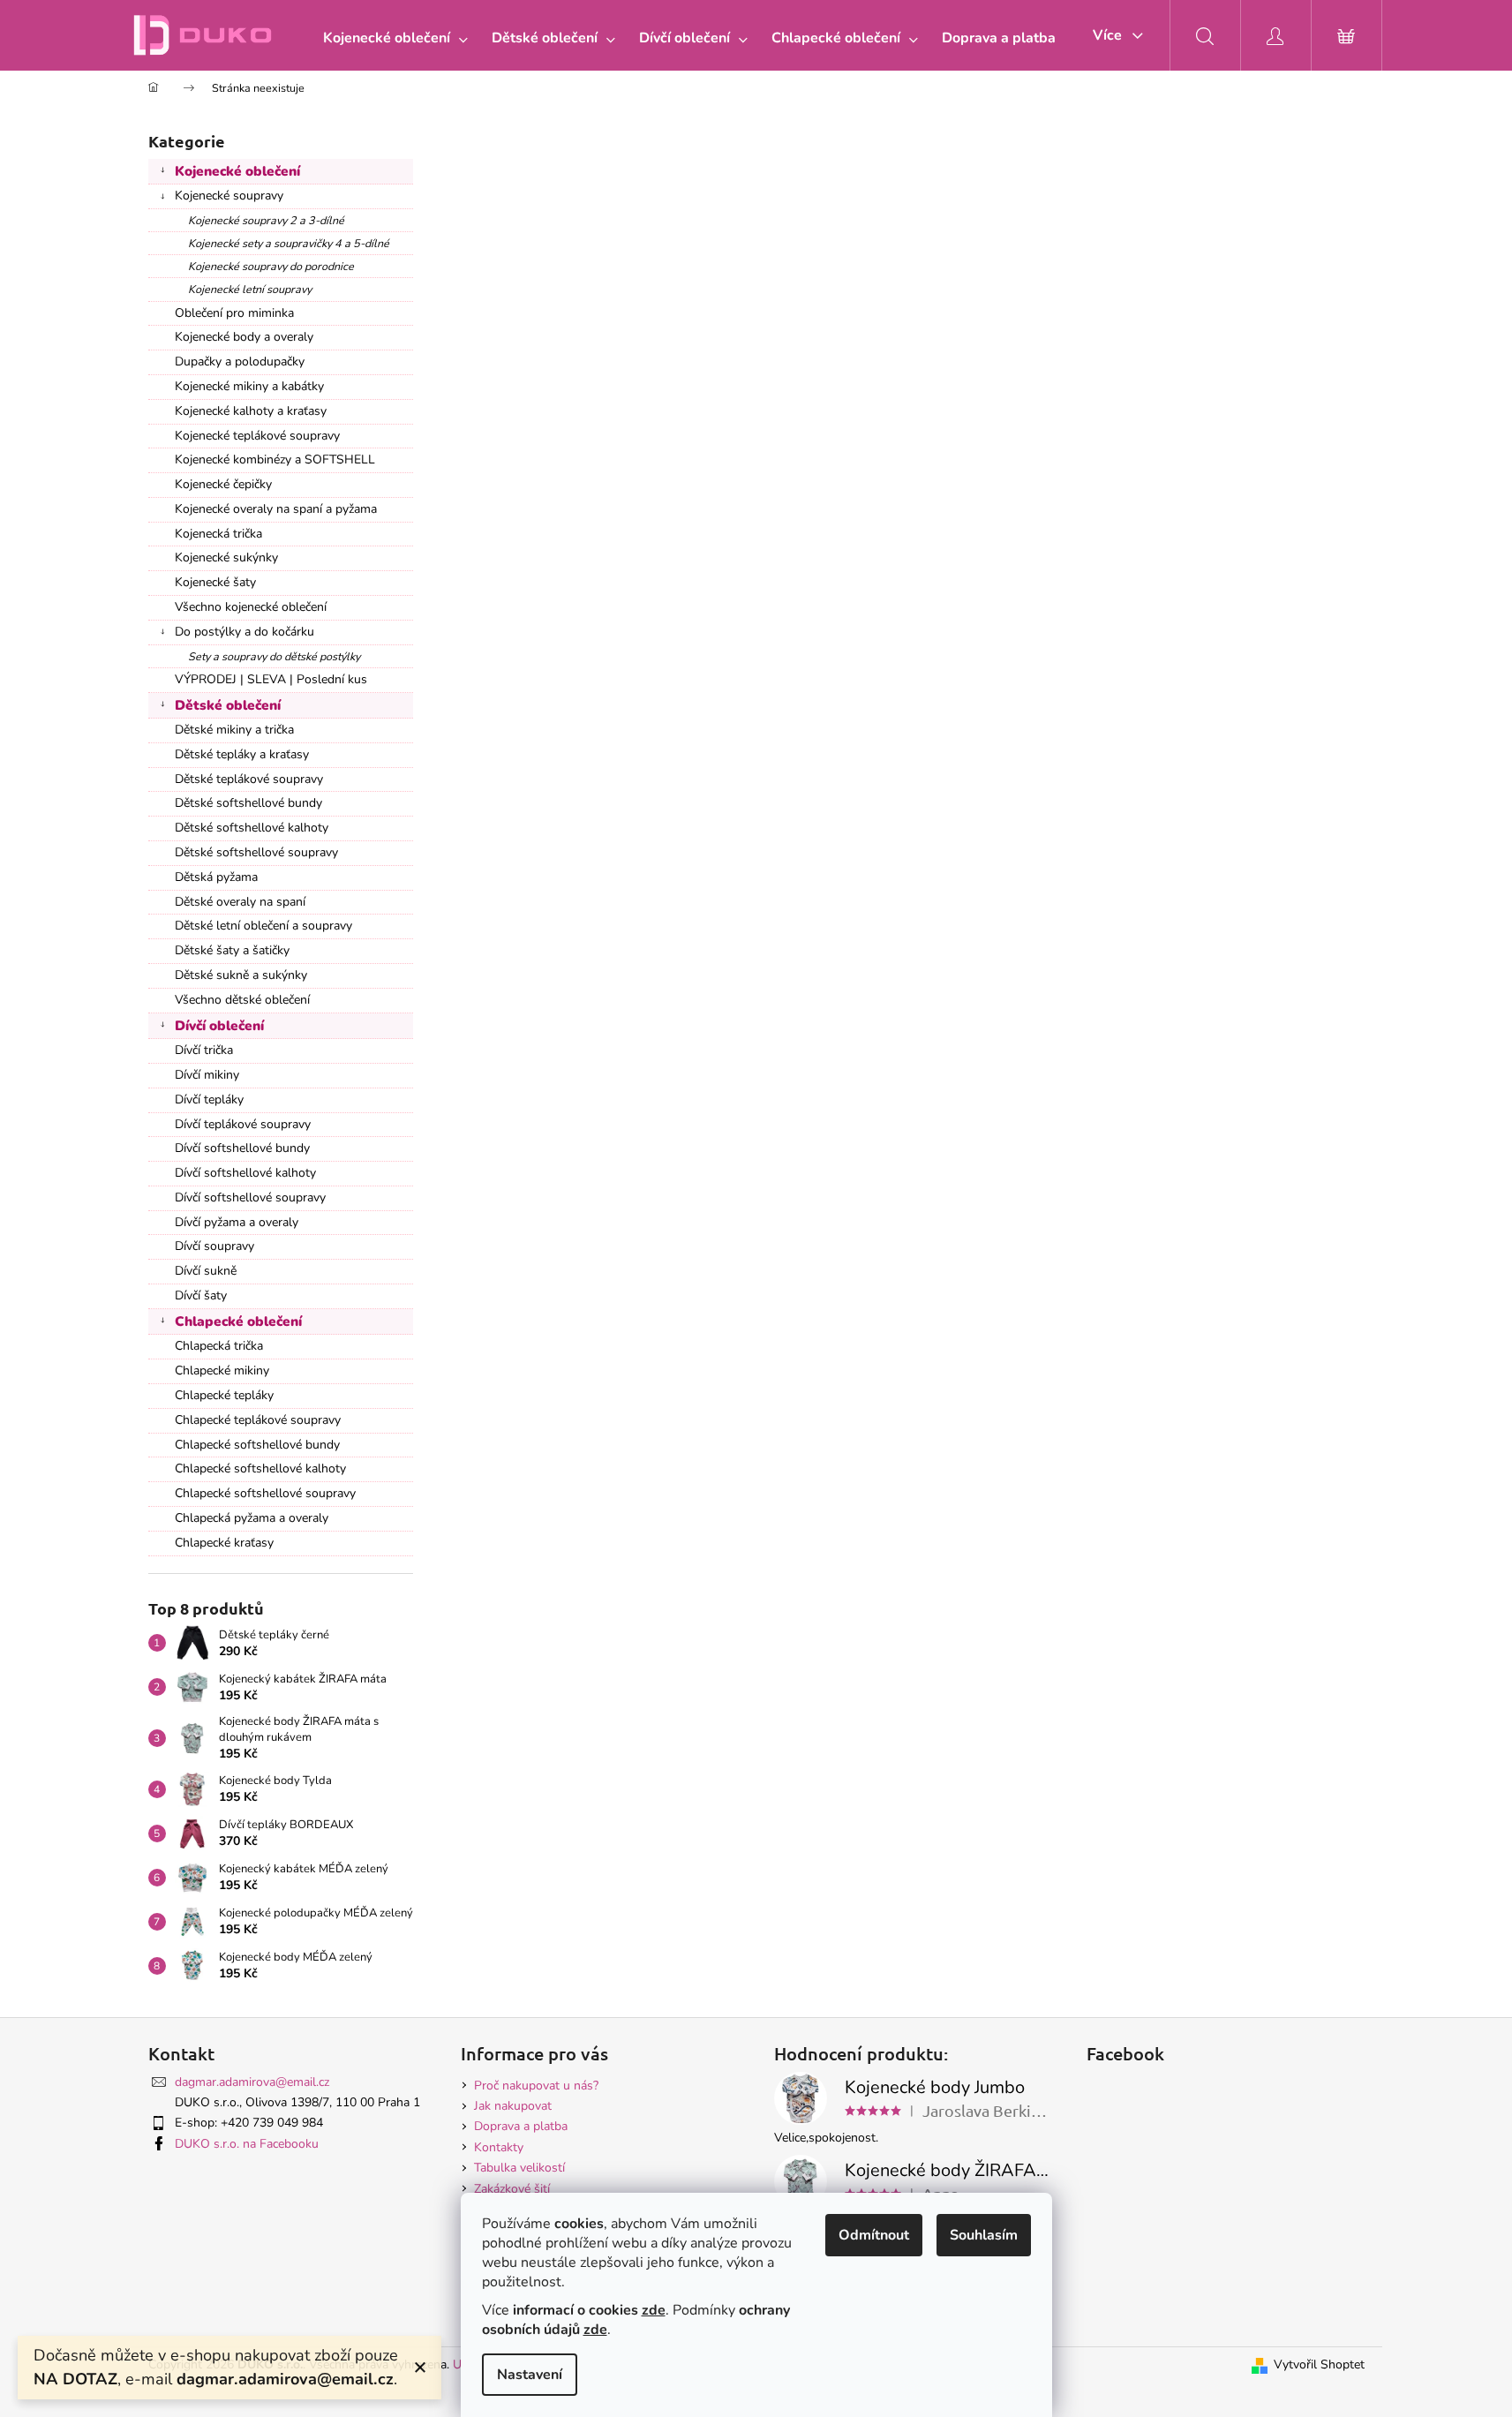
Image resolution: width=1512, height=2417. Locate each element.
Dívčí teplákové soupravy (243, 1124)
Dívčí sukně (206, 1271)
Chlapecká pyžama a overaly (252, 1518)
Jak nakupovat (513, 2106)
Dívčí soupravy (214, 1246)
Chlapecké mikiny (222, 1370)
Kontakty (499, 2147)
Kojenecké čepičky (223, 484)
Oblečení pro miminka (234, 313)
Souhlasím (984, 2235)
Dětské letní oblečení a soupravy (263, 926)
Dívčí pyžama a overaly (237, 1222)
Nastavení (530, 2375)
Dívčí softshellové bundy (242, 1148)
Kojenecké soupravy (229, 196)
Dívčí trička (204, 1050)
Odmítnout (874, 2235)
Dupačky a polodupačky (240, 361)
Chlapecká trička (219, 1346)
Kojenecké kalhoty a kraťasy (251, 411)
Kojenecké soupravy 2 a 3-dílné (266, 220)
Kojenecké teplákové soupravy (257, 436)
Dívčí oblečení (219, 1025)
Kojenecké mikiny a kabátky (249, 386)
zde (654, 2310)
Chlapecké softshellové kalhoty (260, 1468)
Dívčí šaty (201, 1295)
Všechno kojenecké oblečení (251, 607)
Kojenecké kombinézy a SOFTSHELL (275, 459)
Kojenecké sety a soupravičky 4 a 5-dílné (289, 243)
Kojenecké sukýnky (226, 557)
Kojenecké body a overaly (244, 337)
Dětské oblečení (228, 705)
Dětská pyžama (216, 877)
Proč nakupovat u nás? (536, 2086)
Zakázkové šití (512, 2189)
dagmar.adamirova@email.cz (252, 2082)
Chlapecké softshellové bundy (257, 1445)
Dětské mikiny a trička (234, 730)
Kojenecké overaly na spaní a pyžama (276, 509)
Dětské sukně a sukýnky (241, 975)
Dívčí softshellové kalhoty (245, 1173)
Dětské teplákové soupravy (249, 779)
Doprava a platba (521, 2126)
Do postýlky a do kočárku (244, 632)
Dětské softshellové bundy (248, 803)
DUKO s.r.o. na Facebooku (247, 2144)
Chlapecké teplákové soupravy (258, 1420)
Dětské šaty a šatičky (232, 950)
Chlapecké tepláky (224, 1395)
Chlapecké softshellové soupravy (265, 1493)
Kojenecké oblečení (237, 171)
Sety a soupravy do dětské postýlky (274, 656)
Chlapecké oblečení (238, 1321)
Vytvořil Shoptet (1319, 2364)
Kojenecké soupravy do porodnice (271, 266)
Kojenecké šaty (215, 582)
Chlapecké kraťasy (224, 1543)
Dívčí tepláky (209, 1099)
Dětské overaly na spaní (240, 902)
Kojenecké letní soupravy (250, 289)
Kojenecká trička (218, 534)
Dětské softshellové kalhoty (252, 828)
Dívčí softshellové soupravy (250, 1197)
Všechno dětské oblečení (242, 1000)
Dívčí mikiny (207, 1075)
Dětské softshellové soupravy (256, 852)
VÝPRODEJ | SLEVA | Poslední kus (271, 679)
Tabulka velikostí (519, 2168)
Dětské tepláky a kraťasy (242, 754)
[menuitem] (391, 38)
